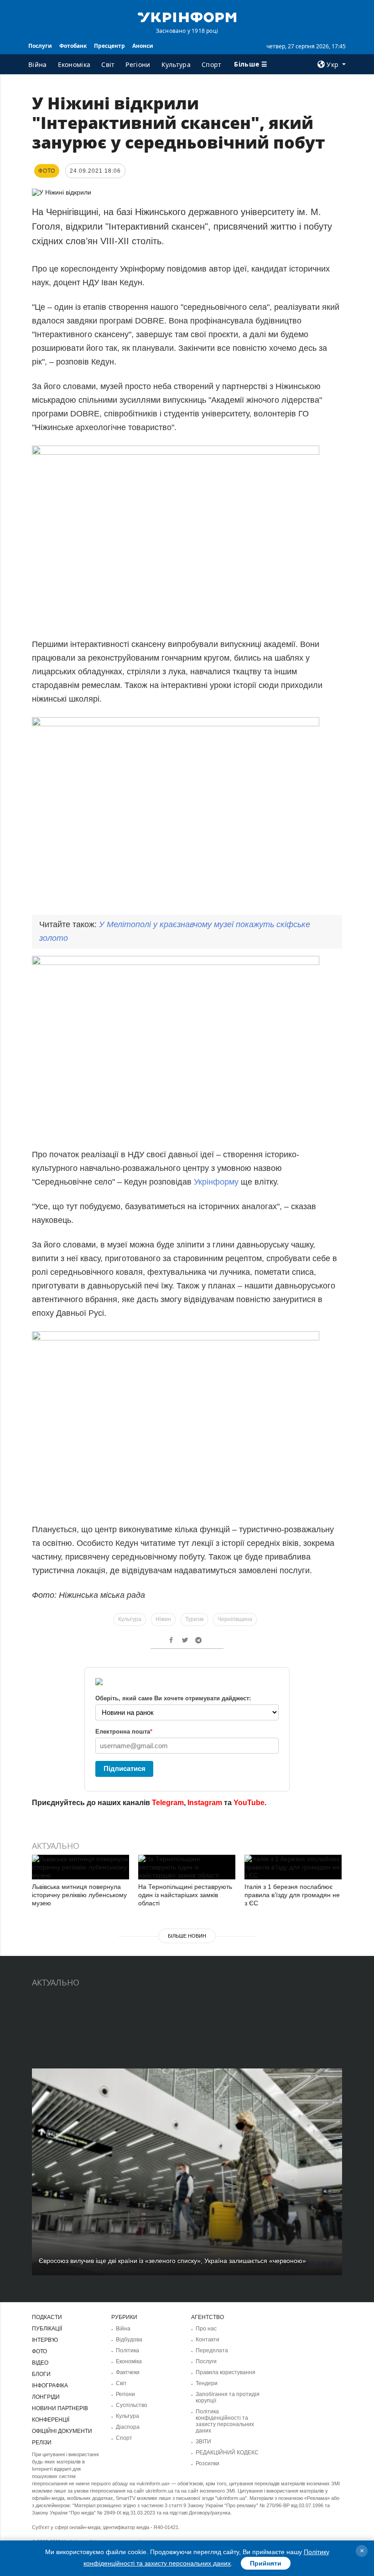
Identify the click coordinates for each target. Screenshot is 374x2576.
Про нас (206, 2329)
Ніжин (163, 1619)
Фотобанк (73, 46)
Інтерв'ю (45, 2340)
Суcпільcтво (132, 2405)
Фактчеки (128, 2372)
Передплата (212, 2350)
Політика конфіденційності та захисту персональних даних (225, 2421)
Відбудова (129, 2340)
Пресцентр (109, 46)
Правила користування (226, 2372)
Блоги (41, 2374)
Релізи (42, 2443)
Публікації (47, 2329)
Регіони (138, 64)
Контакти (208, 2340)
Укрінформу (217, 1182)
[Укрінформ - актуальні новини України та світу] (187, 16)
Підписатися (125, 1768)
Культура (176, 64)
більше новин (187, 1936)
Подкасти (47, 2317)
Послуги (40, 46)
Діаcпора (128, 2427)
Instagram (205, 1803)
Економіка (74, 64)
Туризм (194, 1619)
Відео (40, 2363)
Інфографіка (50, 2386)
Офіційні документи (62, 2431)
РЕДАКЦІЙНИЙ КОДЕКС (227, 2453)
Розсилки (208, 2463)
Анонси (143, 46)
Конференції (51, 2420)
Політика (127, 2350)
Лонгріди (46, 2397)
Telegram (168, 1803)
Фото (39, 2351)
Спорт (212, 64)
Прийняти (266, 2563)
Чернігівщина (235, 1619)
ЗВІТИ (203, 2442)
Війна (38, 64)
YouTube (249, 1803)
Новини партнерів (60, 2408)
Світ (108, 64)
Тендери (207, 2383)
